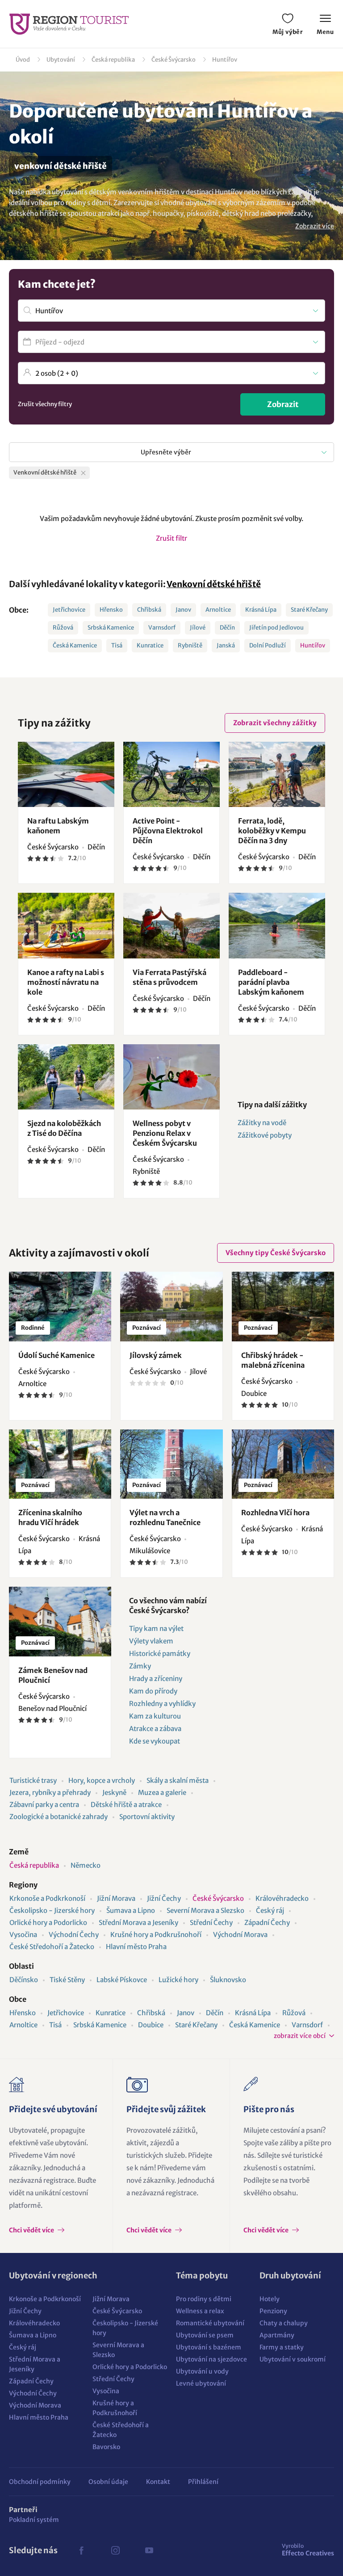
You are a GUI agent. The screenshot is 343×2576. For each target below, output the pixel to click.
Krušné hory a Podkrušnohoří (156, 1935)
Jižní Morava (116, 1898)
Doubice (151, 2025)
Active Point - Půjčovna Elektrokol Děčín (168, 831)
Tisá (117, 645)
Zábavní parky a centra (44, 1805)
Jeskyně (114, 1792)
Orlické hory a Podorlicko (48, 1923)
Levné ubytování (201, 2383)
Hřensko (111, 610)
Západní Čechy (267, 1923)
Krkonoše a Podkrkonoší (47, 1898)
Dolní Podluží (268, 645)
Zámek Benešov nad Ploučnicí (53, 1675)
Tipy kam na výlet (156, 1628)
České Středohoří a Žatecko (52, 1947)
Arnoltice (218, 610)
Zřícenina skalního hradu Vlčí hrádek (50, 1517)
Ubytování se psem (205, 2335)
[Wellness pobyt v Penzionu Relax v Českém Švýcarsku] (171, 1077)
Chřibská (149, 610)
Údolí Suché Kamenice (56, 1355)
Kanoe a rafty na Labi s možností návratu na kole (66, 982)
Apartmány (277, 2335)
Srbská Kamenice (111, 628)
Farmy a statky (282, 2347)
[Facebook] (81, 2551)
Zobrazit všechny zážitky (275, 723)
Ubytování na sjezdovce (211, 2359)
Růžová (63, 628)
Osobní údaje (108, 2482)
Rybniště (190, 645)
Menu (325, 32)
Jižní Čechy (164, 1898)
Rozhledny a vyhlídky (162, 1704)
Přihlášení (203, 2482)
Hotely (270, 2299)
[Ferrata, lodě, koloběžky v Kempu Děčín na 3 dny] (277, 774)
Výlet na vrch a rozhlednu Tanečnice (165, 1517)
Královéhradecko (282, 1898)
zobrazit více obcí (300, 2036)
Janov (183, 610)
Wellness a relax (200, 2311)
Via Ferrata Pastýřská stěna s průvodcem (169, 977)
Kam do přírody (153, 1691)
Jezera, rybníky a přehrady (50, 1792)
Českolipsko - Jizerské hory (52, 1910)
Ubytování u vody (202, 2371)
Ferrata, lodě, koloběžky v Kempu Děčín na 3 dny (272, 831)
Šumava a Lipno (131, 1910)
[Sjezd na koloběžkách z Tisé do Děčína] (66, 1077)
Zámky (140, 1666)
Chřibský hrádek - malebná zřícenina (273, 1360)
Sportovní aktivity (147, 1817)
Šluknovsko (228, 1980)
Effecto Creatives (308, 2550)
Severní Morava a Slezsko (205, 1910)
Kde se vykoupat (155, 1741)
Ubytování (61, 60)
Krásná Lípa (261, 610)
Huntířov (225, 60)
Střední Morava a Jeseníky (138, 1923)
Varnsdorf (162, 628)
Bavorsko (106, 2447)
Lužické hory (178, 1980)
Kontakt (158, 2482)
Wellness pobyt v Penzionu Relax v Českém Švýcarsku (165, 1133)
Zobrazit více (315, 226)
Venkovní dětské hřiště (214, 584)
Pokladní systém (34, 2520)
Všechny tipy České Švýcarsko (276, 1253)
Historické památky (160, 1654)
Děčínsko (24, 1980)
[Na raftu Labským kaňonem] (66, 774)
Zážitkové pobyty (265, 1135)
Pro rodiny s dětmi (204, 2299)
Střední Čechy (211, 1923)
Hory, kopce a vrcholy (102, 1780)
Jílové (198, 628)
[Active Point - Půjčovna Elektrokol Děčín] (171, 774)
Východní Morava (240, 1935)
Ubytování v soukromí (293, 2359)
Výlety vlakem (151, 1641)
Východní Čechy (74, 1935)
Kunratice (150, 645)
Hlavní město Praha (136, 1947)
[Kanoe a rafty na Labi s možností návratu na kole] (66, 925)
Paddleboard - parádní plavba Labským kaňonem (271, 982)
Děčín (227, 628)
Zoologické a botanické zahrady (59, 1817)
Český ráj (270, 1910)
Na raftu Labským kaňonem (58, 826)
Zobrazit (283, 404)
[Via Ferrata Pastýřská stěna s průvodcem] (171, 925)
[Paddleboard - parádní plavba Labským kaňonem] (277, 925)
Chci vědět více (32, 2230)
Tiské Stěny (67, 1980)
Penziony (273, 2311)
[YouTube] (149, 2551)
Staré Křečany (309, 610)
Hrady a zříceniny (156, 1679)
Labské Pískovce (122, 1980)
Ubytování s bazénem (209, 2347)
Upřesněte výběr (166, 452)
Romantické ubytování (210, 2323)
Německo (86, 1865)
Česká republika (113, 60)
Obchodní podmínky (40, 2482)
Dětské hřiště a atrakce (126, 1805)
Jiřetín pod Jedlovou (276, 628)
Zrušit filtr (171, 538)
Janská (226, 645)
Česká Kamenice (75, 645)
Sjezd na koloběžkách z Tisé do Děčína (64, 1128)
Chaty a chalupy (284, 2323)
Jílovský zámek (156, 1355)
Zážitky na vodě (262, 1123)
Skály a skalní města (178, 1780)
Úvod (23, 60)
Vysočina (23, 1935)
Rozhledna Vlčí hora (275, 1513)
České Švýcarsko (174, 60)
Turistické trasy (33, 1780)
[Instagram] (115, 2551)
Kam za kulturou (155, 1716)
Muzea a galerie (162, 1792)
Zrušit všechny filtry (45, 404)
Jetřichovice (69, 610)
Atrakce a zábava (155, 1729)
